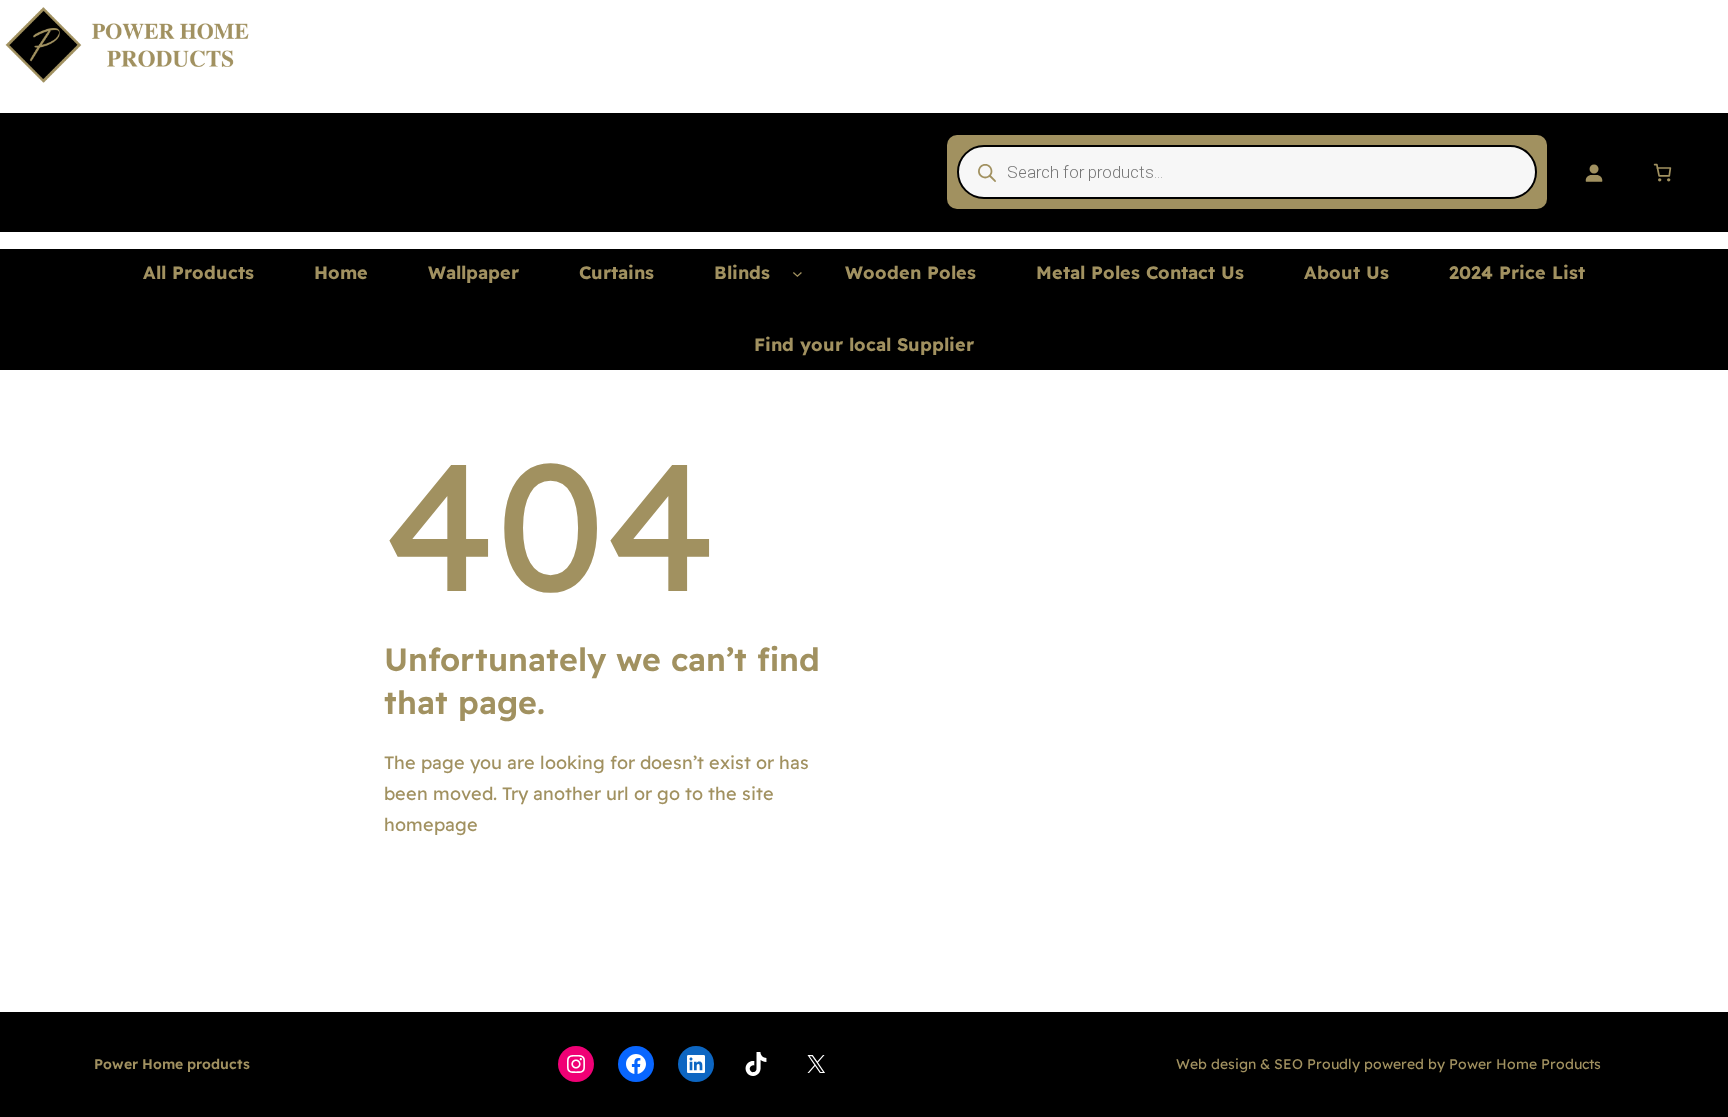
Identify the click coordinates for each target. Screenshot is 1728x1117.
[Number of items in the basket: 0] (1662, 172)
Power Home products (172, 1064)
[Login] (1593, 172)
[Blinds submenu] (797, 273)
